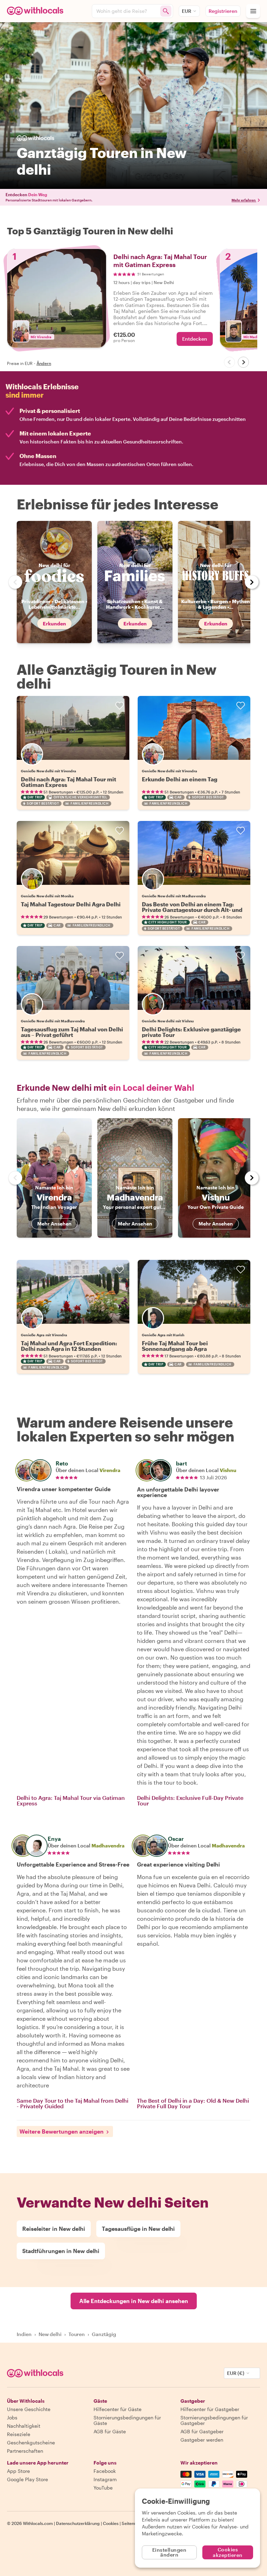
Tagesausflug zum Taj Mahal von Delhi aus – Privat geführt (72, 1032)
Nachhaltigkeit (24, 2426)
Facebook (105, 2471)
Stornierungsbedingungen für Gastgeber (214, 2420)
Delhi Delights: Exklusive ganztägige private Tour (191, 1032)
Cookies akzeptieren (228, 2552)
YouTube (103, 2488)
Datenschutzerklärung (78, 2523)
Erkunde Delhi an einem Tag (180, 779)
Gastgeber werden (202, 2440)
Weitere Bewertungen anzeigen (62, 2131)
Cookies (111, 2523)
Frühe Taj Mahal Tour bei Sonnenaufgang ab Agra (175, 1346)
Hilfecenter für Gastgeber (210, 2409)
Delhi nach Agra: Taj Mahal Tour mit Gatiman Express (68, 782)
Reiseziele (19, 2434)
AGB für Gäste (110, 2431)
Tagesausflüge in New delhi (138, 2229)
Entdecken (195, 339)
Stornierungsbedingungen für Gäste (127, 2420)
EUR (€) (236, 2373)
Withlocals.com (38, 2523)
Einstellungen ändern (169, 2552)
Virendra (110, 1470)
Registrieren (223, 11)
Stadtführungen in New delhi (61, 2251)
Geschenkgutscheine (31, 2442)
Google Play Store (27, 2479)
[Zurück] (229, 362)
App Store (18, 2471)
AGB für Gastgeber (202, 2431)
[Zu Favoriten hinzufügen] (120, 706)
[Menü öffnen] (253, 11)
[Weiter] (243, 362)
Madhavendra (108, 1846)
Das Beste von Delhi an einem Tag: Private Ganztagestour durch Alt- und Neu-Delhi (192, 910)
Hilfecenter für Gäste (118, 2409)
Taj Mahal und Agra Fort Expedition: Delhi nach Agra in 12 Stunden (69, 1346)
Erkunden (54, 624)
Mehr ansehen (54, 1224)
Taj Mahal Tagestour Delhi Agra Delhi (71, 904)
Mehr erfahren (244, 200)
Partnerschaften (25, 2451)
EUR (187, 11)
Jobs (12, 2417)
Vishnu (228, 1470)
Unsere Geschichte (29, 2409)
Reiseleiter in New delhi (54, 2229)
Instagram (105, 2479)
